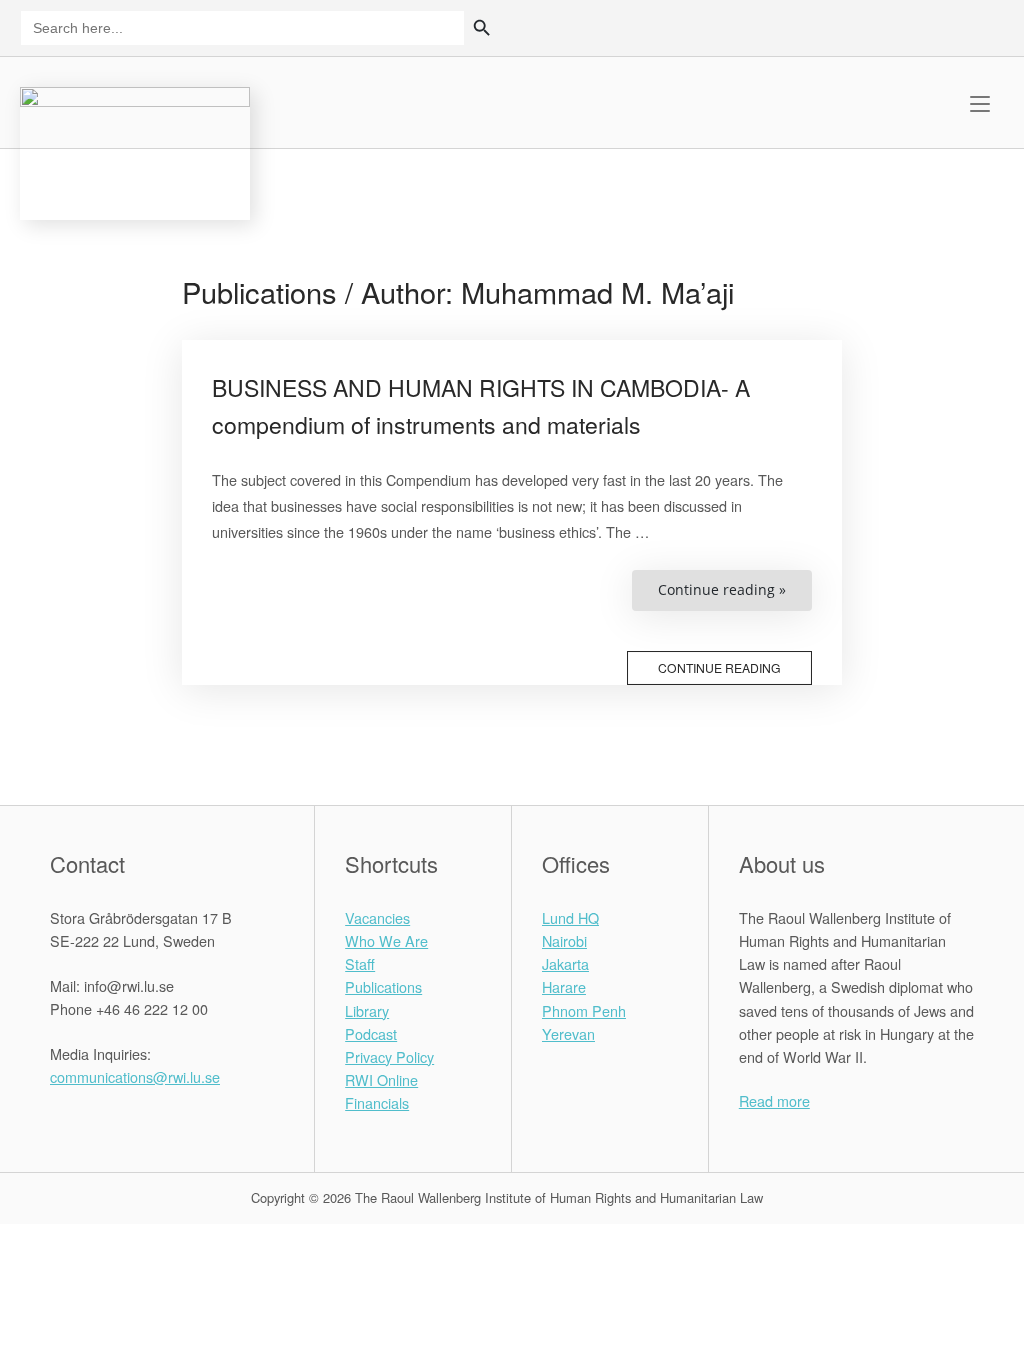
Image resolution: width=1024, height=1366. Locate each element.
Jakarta (565, 963)
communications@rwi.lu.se (135, 1076)
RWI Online (381, 1079)
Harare (564, 986)
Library (367, 1010)
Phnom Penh (584, 1010)
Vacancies (377, 917)
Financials (377, 1102)
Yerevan (568, 1033)
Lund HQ (570, 917)
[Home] (135, 150)
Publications (383, 986)
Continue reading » (735, 595)
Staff (360, 963)
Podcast (371, 1033)
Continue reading (719, 667)
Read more (774, 1100)
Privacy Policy (389, 1056)
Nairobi (564, 940)
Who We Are (386, 940)
